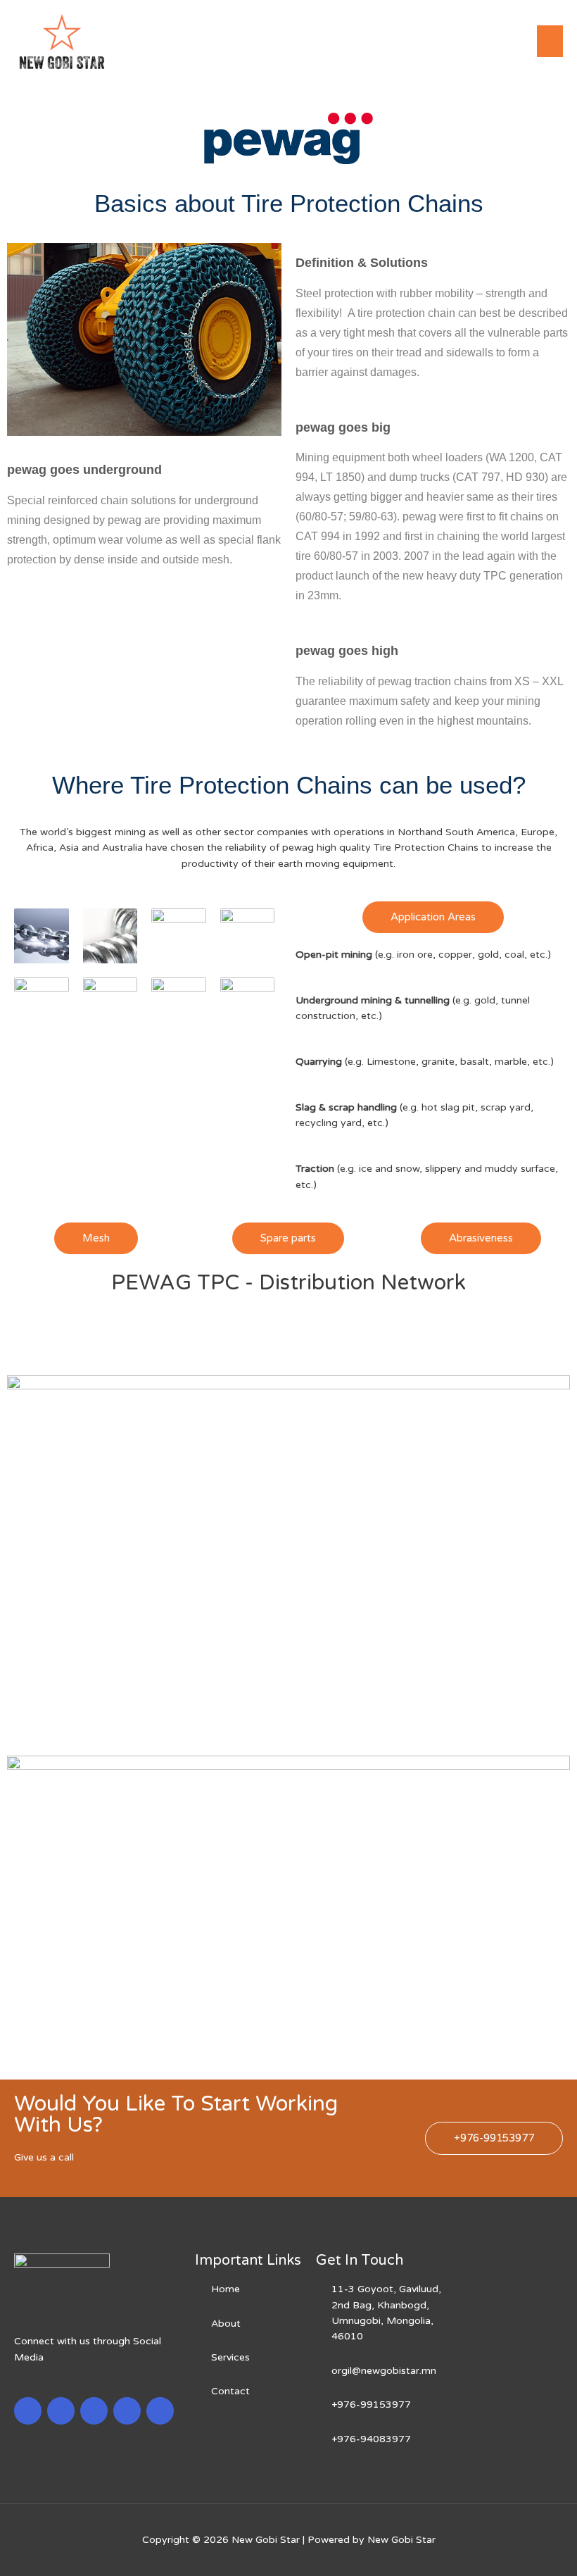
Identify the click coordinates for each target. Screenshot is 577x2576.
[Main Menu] (550, 41)
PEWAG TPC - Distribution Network (288, 1283)
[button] (433, 917)
